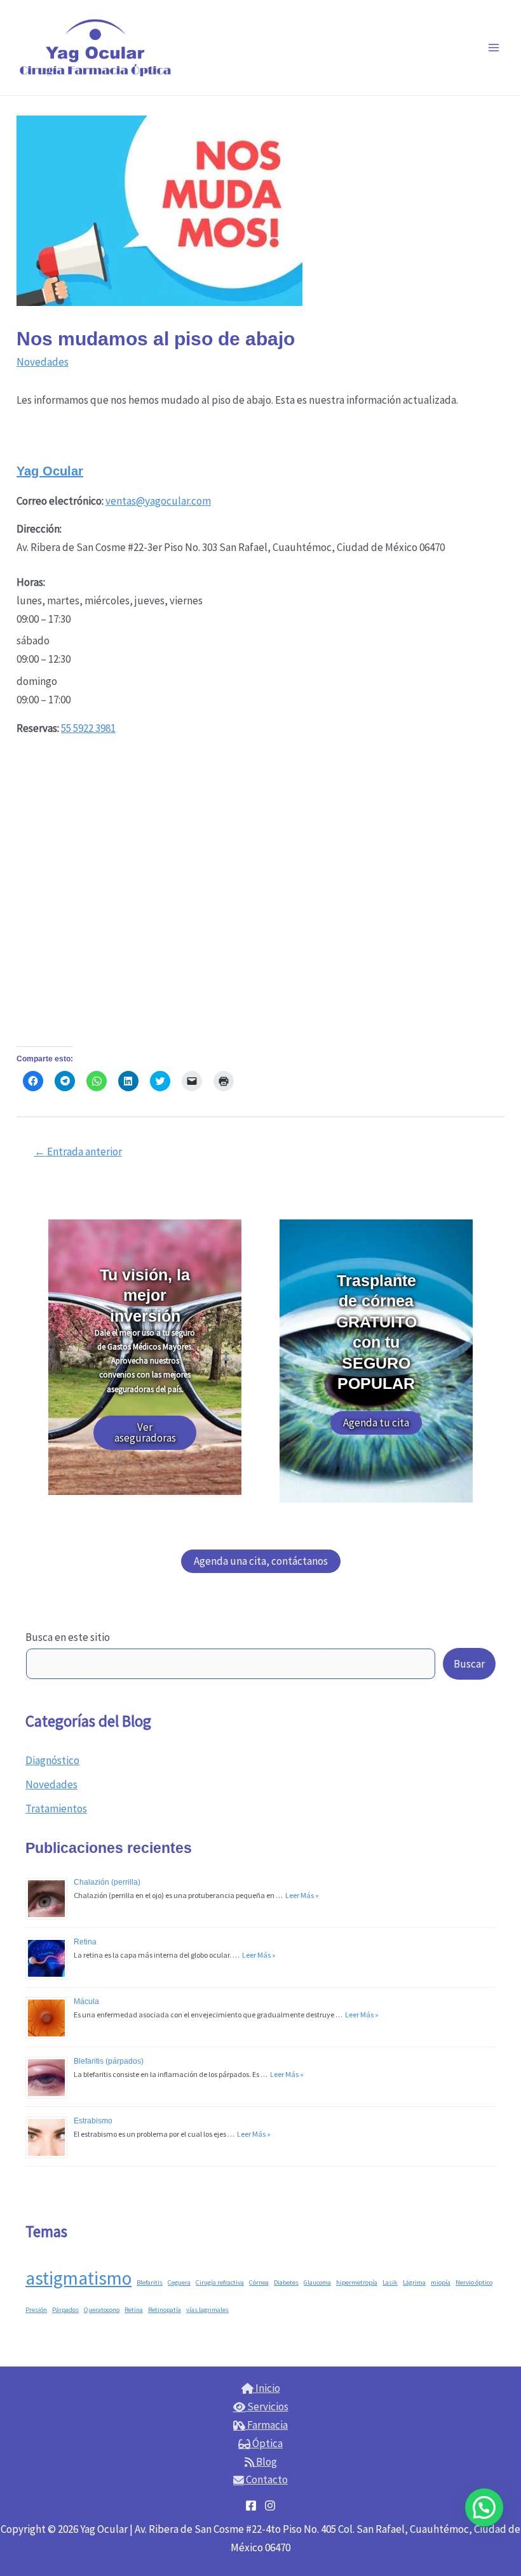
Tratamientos (56, 1809)
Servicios (267, 2407)
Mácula (86, 2002)
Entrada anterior (78, 1152)
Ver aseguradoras (145, 1432)
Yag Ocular (50, 471)
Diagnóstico (52, 1760)
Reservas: (38, 728)
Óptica (267, 2443)
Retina (85, 1942)
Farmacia (267, 2425)
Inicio (267, 2388)
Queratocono (102, 2310)
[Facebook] (251, 2506)
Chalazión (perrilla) (107, 1882)
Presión (36, 2310)
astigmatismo (78, 2278)
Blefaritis (150, 2282)
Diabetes (286, 2282)
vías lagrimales (207, 2310)
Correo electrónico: (60, 501)
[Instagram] (270, 2506)
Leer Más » (301, 1895)
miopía (441, 2282)
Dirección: (39, 529)
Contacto (266, 2480)
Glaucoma (317, 2282)
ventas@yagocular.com (158, 501)
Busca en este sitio (68, 1637)
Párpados (65, 2310)
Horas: (31, 582)
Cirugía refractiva (220, 2282)
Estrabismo (93, 2121)
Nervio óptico (474, 2282)
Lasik (390, 2282)
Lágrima (414, 2282)
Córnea (259, 2282)
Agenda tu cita (376, 1423)
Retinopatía (165, 2310)
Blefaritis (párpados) (109, 2061)
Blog (266, 2462)
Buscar (469, 1664)
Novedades (51, 1784)
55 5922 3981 (88, 728)
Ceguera (179, 2282)
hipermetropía (357, 2282)
